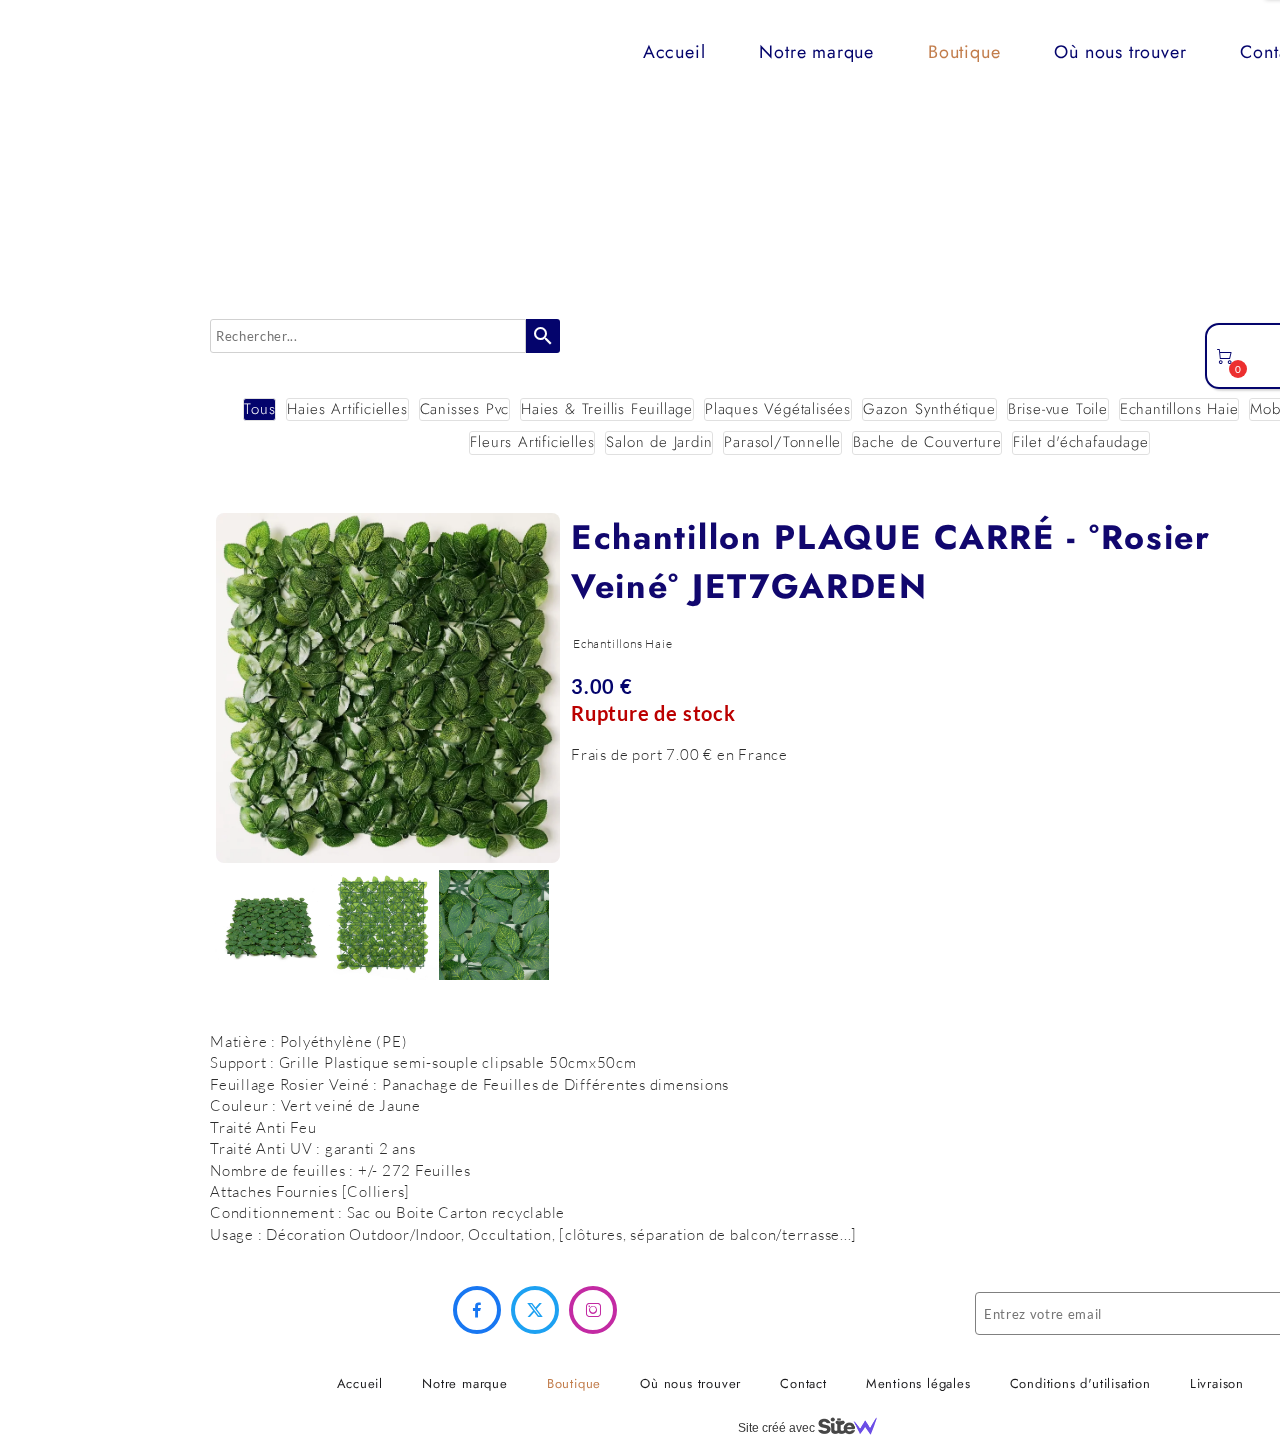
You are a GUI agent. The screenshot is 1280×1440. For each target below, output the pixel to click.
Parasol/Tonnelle (782, 442)
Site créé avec (778, 1428)
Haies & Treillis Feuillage (607, 409)
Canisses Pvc (465, 409)
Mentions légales (918, 1383)
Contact (803, 1383)
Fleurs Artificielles (532, 442)
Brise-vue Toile (1058, 409)
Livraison (1217, 1383)
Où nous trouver (1120, 52)
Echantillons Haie (1179, 409)
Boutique (964, 52)
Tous (259, 409)
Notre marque (816, 52)
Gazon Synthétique (929, 409)
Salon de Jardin (659, 442)
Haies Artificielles (347, 409)
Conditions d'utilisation (1080, 1383)
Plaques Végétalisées (778, 409)
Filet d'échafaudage (1080, 442)
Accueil (674, 52)
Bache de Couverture (927, 442)
